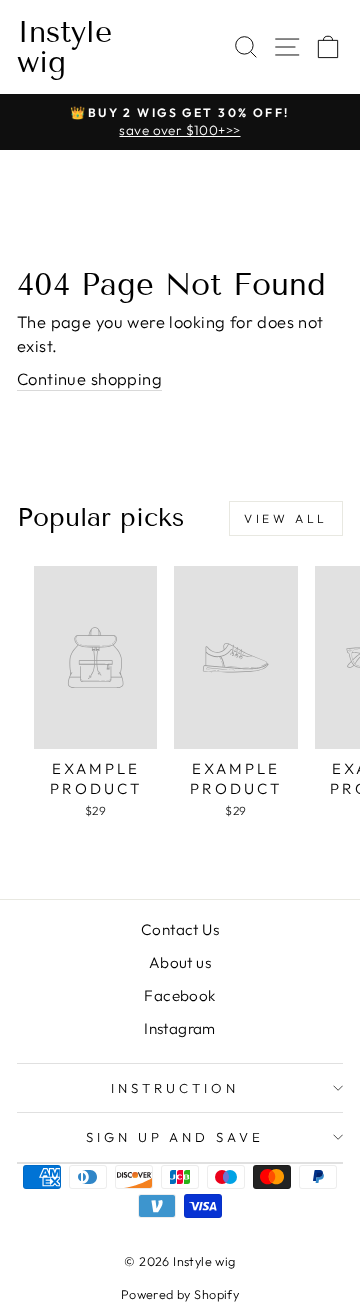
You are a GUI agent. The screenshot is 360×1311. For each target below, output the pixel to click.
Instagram (180, 1028)
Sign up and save (175, 1137)
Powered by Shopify (180, 1294)
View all (286, 518)
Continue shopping (89, 378)
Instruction (175, 1088)
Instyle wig (64, 47)
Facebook (179, 995)
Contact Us (180, 929)
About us (180, 962)
